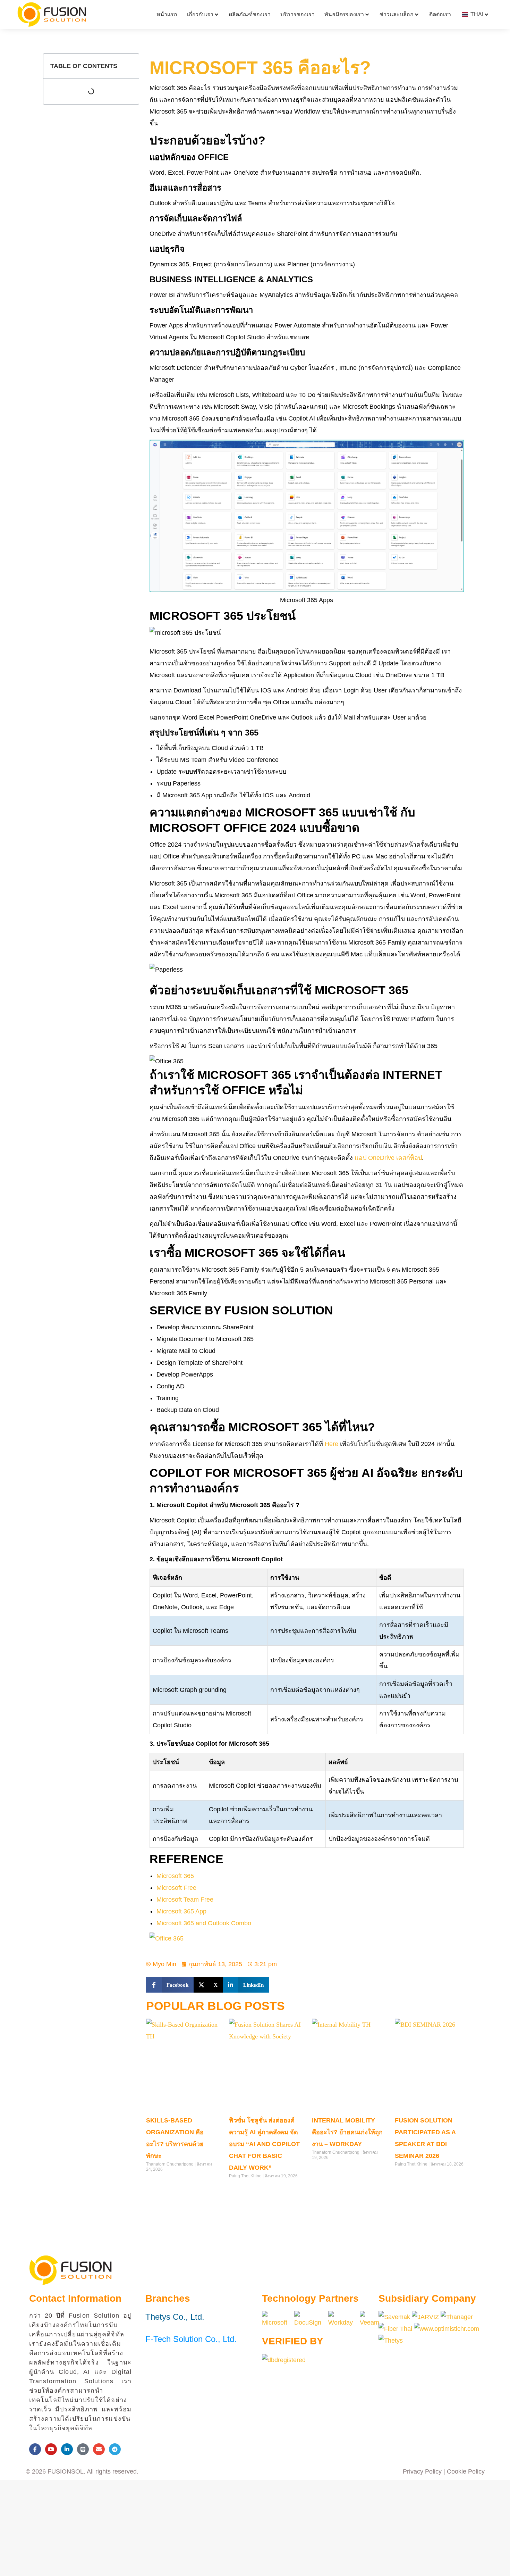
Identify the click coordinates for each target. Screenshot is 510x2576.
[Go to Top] (500, 2566)
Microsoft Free (176, 1888)
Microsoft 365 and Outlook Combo (204, 1923)
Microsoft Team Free (185, 1900)
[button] (170, 1985)
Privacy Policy (422, 2471)
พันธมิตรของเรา (344, 14)
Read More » (158, 2184)
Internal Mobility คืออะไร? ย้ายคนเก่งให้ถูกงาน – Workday (347, 2132)
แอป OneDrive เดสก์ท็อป (388, 1158)
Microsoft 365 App (181, 1911)
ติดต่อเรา (440, 14)
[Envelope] (99, 2449)
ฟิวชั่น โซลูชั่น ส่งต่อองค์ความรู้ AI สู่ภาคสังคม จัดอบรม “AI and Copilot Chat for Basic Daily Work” (264, 2144)
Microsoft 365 (175, 1876)
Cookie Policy (466, 2471)
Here (331, 1444)
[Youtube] (51, 2449)
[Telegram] (115, 2449)
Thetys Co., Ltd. (175, 2317)
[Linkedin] (67, 2449)
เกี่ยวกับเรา (200, 14)
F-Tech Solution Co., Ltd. (191, 2339)
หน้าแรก (167, 14)
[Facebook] (35, 2449)
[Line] (83, 2449)
